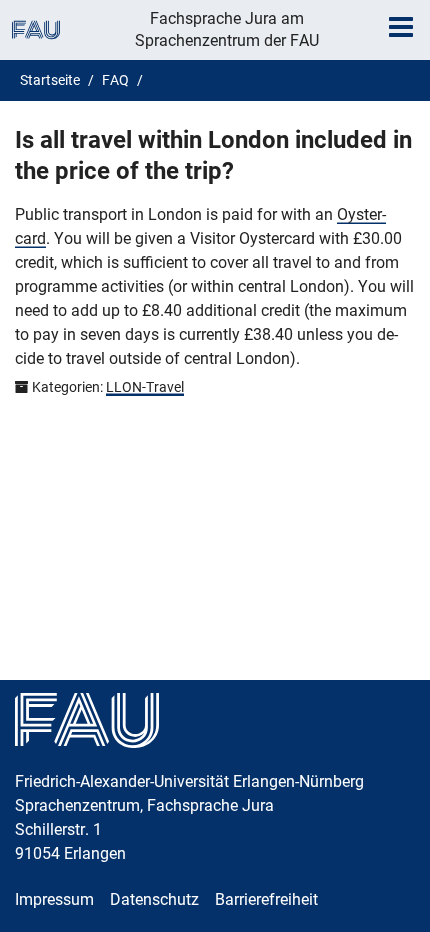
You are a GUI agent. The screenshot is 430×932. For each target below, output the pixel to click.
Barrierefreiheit (266, 899)
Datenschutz (154, 899)
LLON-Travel (145, 387)
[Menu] (401, 27)
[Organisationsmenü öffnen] (36, 30)
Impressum (54, 899)
